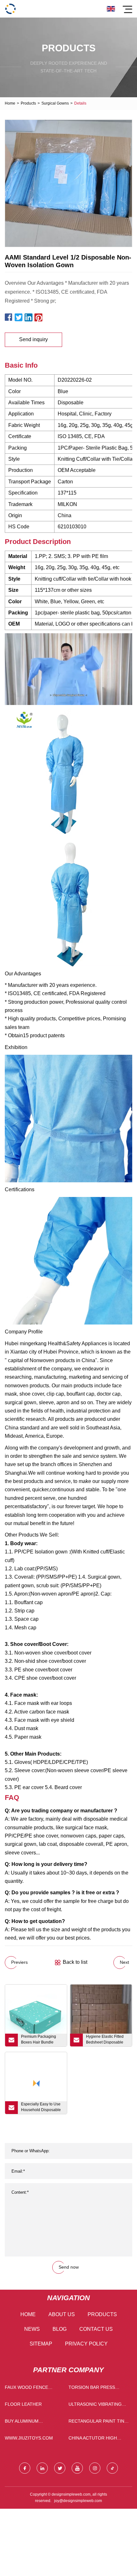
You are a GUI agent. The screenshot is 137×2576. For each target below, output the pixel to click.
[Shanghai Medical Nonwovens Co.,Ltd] (10, 9)
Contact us (96, 2329)
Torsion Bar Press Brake (92, 2389)
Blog (60, 2329)
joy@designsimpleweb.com (78, 2501)
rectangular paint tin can (96, 2422)
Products (28, 103)
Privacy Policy (86, 2344)
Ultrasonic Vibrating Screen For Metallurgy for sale (99, 2406)
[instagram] (95, 2468)
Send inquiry (33, 339)
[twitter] (60, 2468)
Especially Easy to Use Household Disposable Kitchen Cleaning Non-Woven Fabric (41, 2108)
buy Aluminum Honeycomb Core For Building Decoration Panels (32, 2422)
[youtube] (77, 2468)
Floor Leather (23, 2404)
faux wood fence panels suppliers (26, 2389)
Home (10, 103)
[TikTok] (112, 2468)
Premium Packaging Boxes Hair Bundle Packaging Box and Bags (39, 2040)
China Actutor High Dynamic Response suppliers (93, 2439)
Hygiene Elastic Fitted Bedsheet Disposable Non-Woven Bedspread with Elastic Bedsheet (106, 2040)
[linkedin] (42, 2468)
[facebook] (25, 2468)
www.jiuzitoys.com (29, 2438)
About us (62, 2314)
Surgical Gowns (55, 103)
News (32, 2329)
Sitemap (41, 2344)
